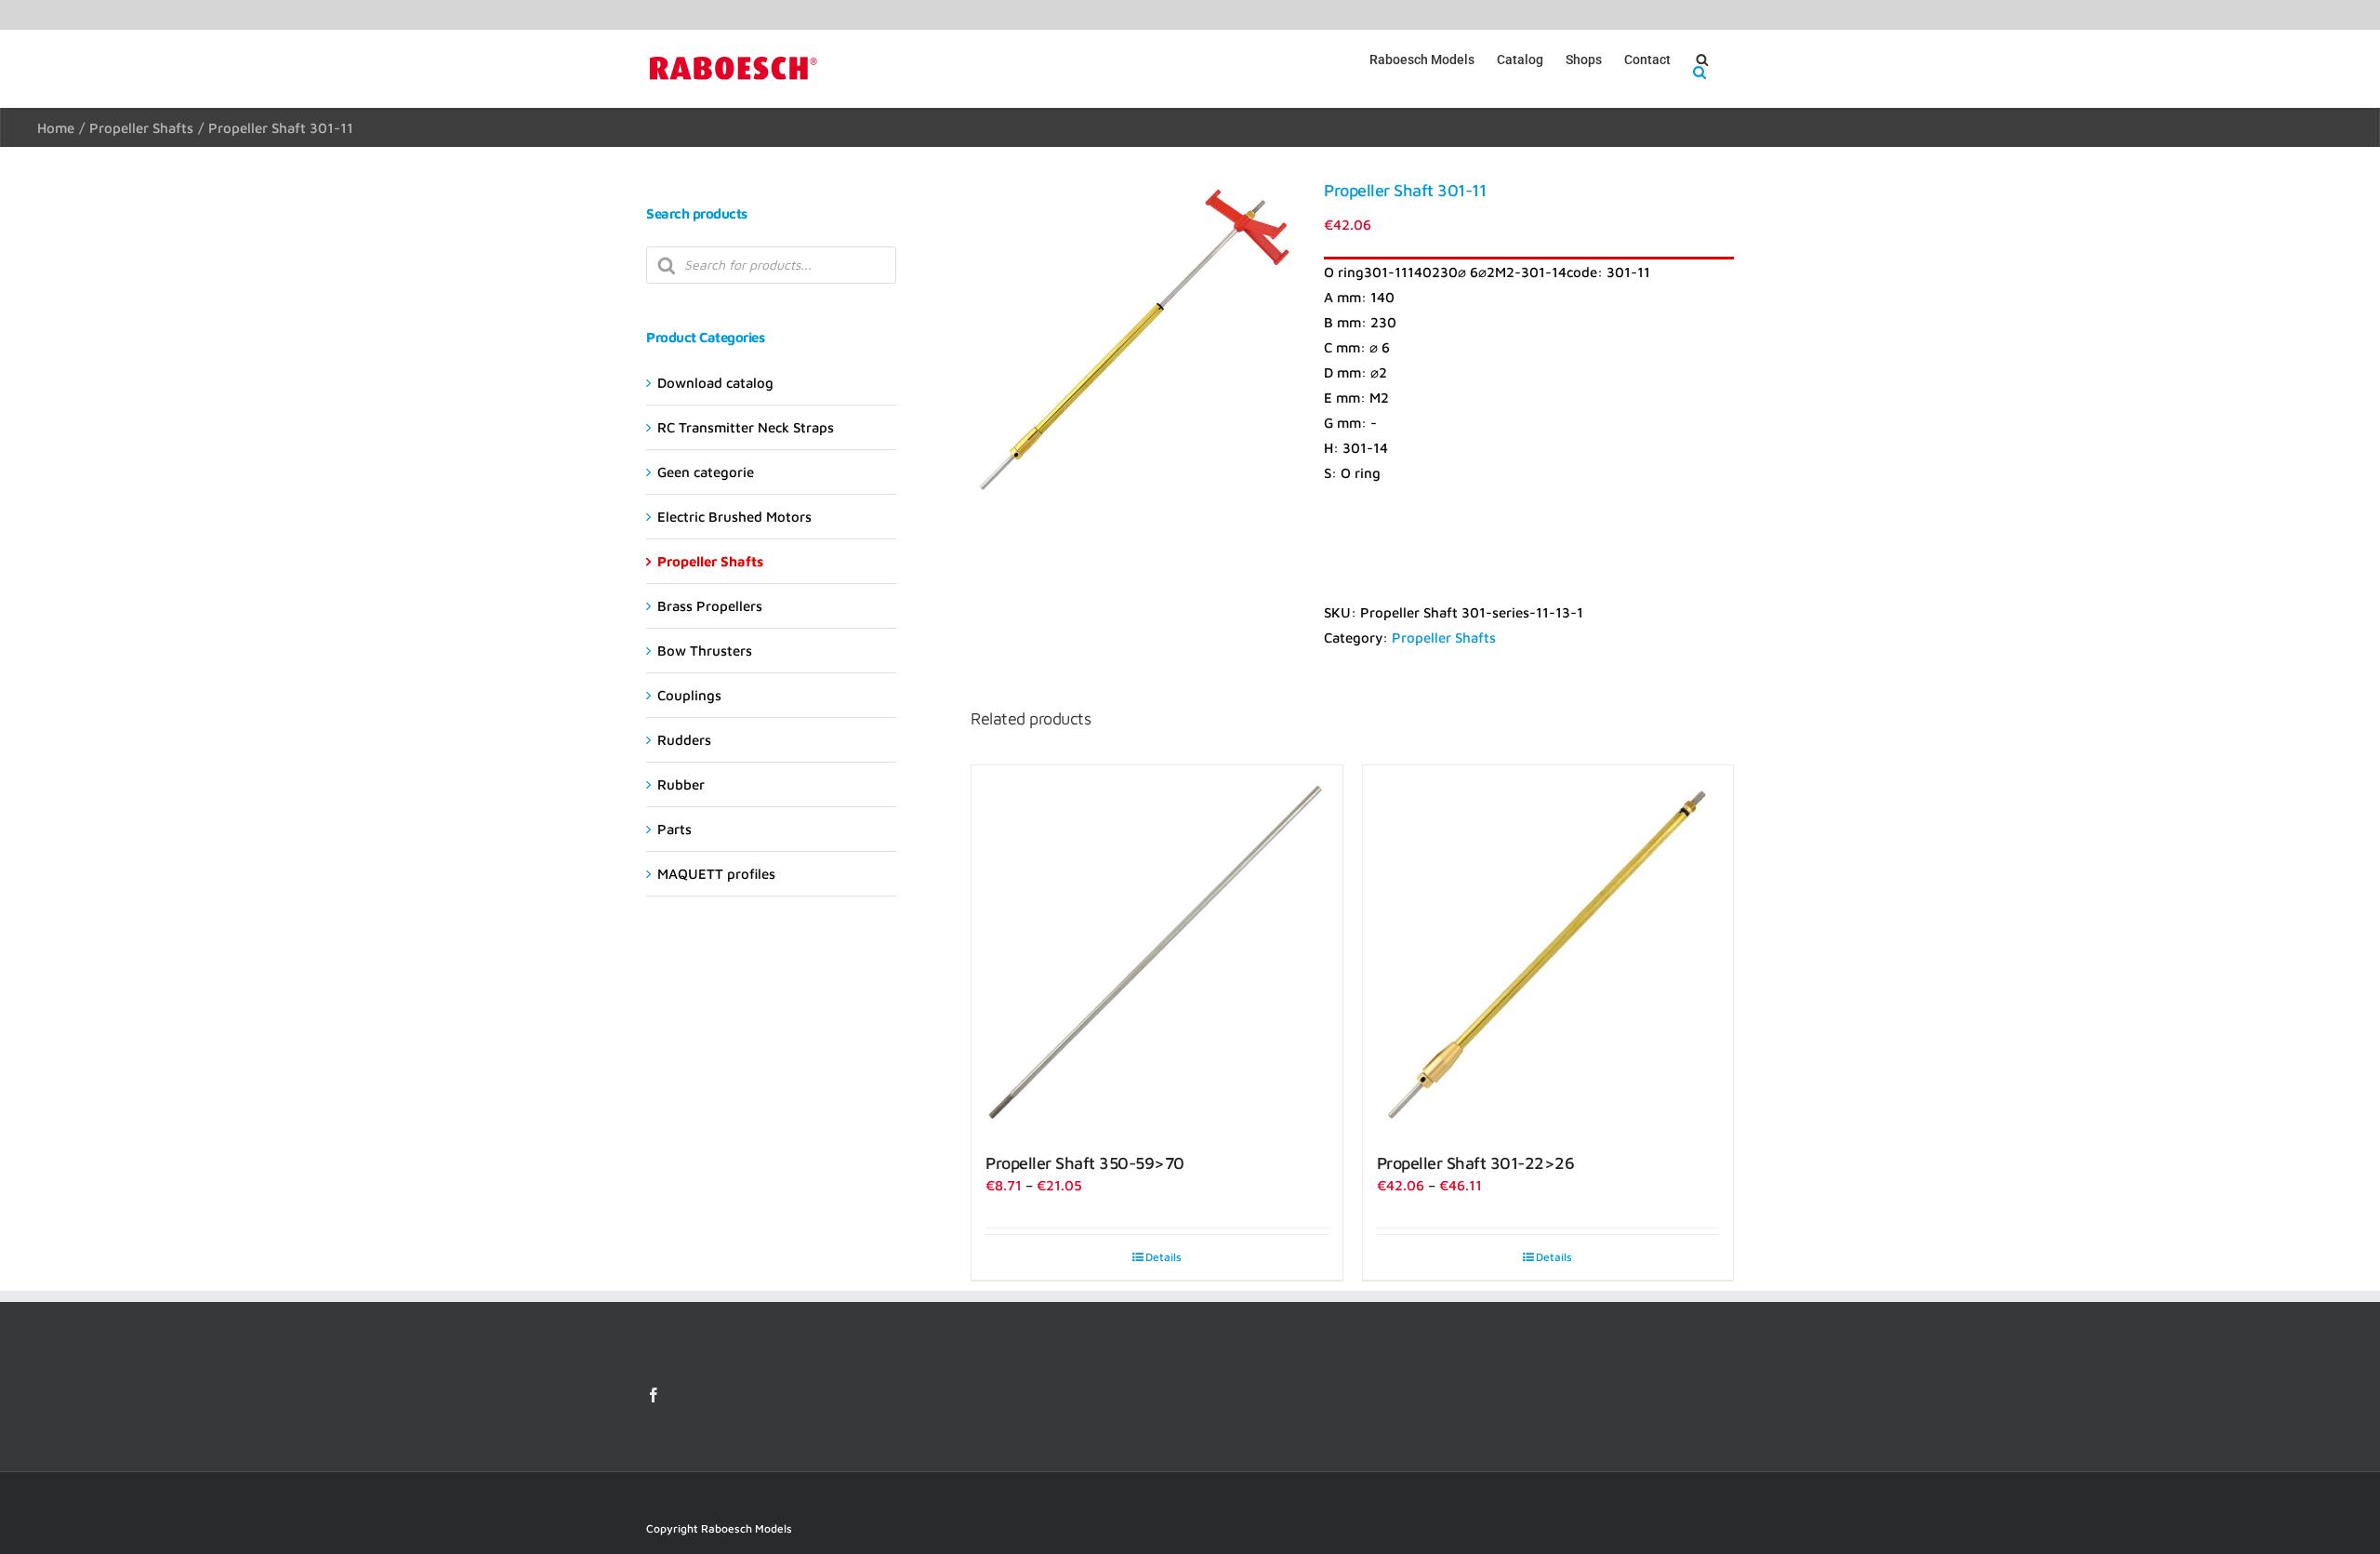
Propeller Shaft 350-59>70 (1085, 1163)
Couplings (689, 695)
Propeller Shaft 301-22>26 (1476, 1163)
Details (1164, 1257)
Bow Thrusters (705, 651)
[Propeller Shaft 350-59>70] (1157, 950)
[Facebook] (654, 1395)
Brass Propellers (710, 606)
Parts (674, 829)
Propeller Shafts (1444, 638)
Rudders (684, 740)
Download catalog (715, 383)
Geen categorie (706, 472)
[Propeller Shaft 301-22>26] (1548, 950)
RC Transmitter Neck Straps (746, 427)
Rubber (681, 784)
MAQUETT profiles (716, 874)
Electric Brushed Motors (734, 517)
